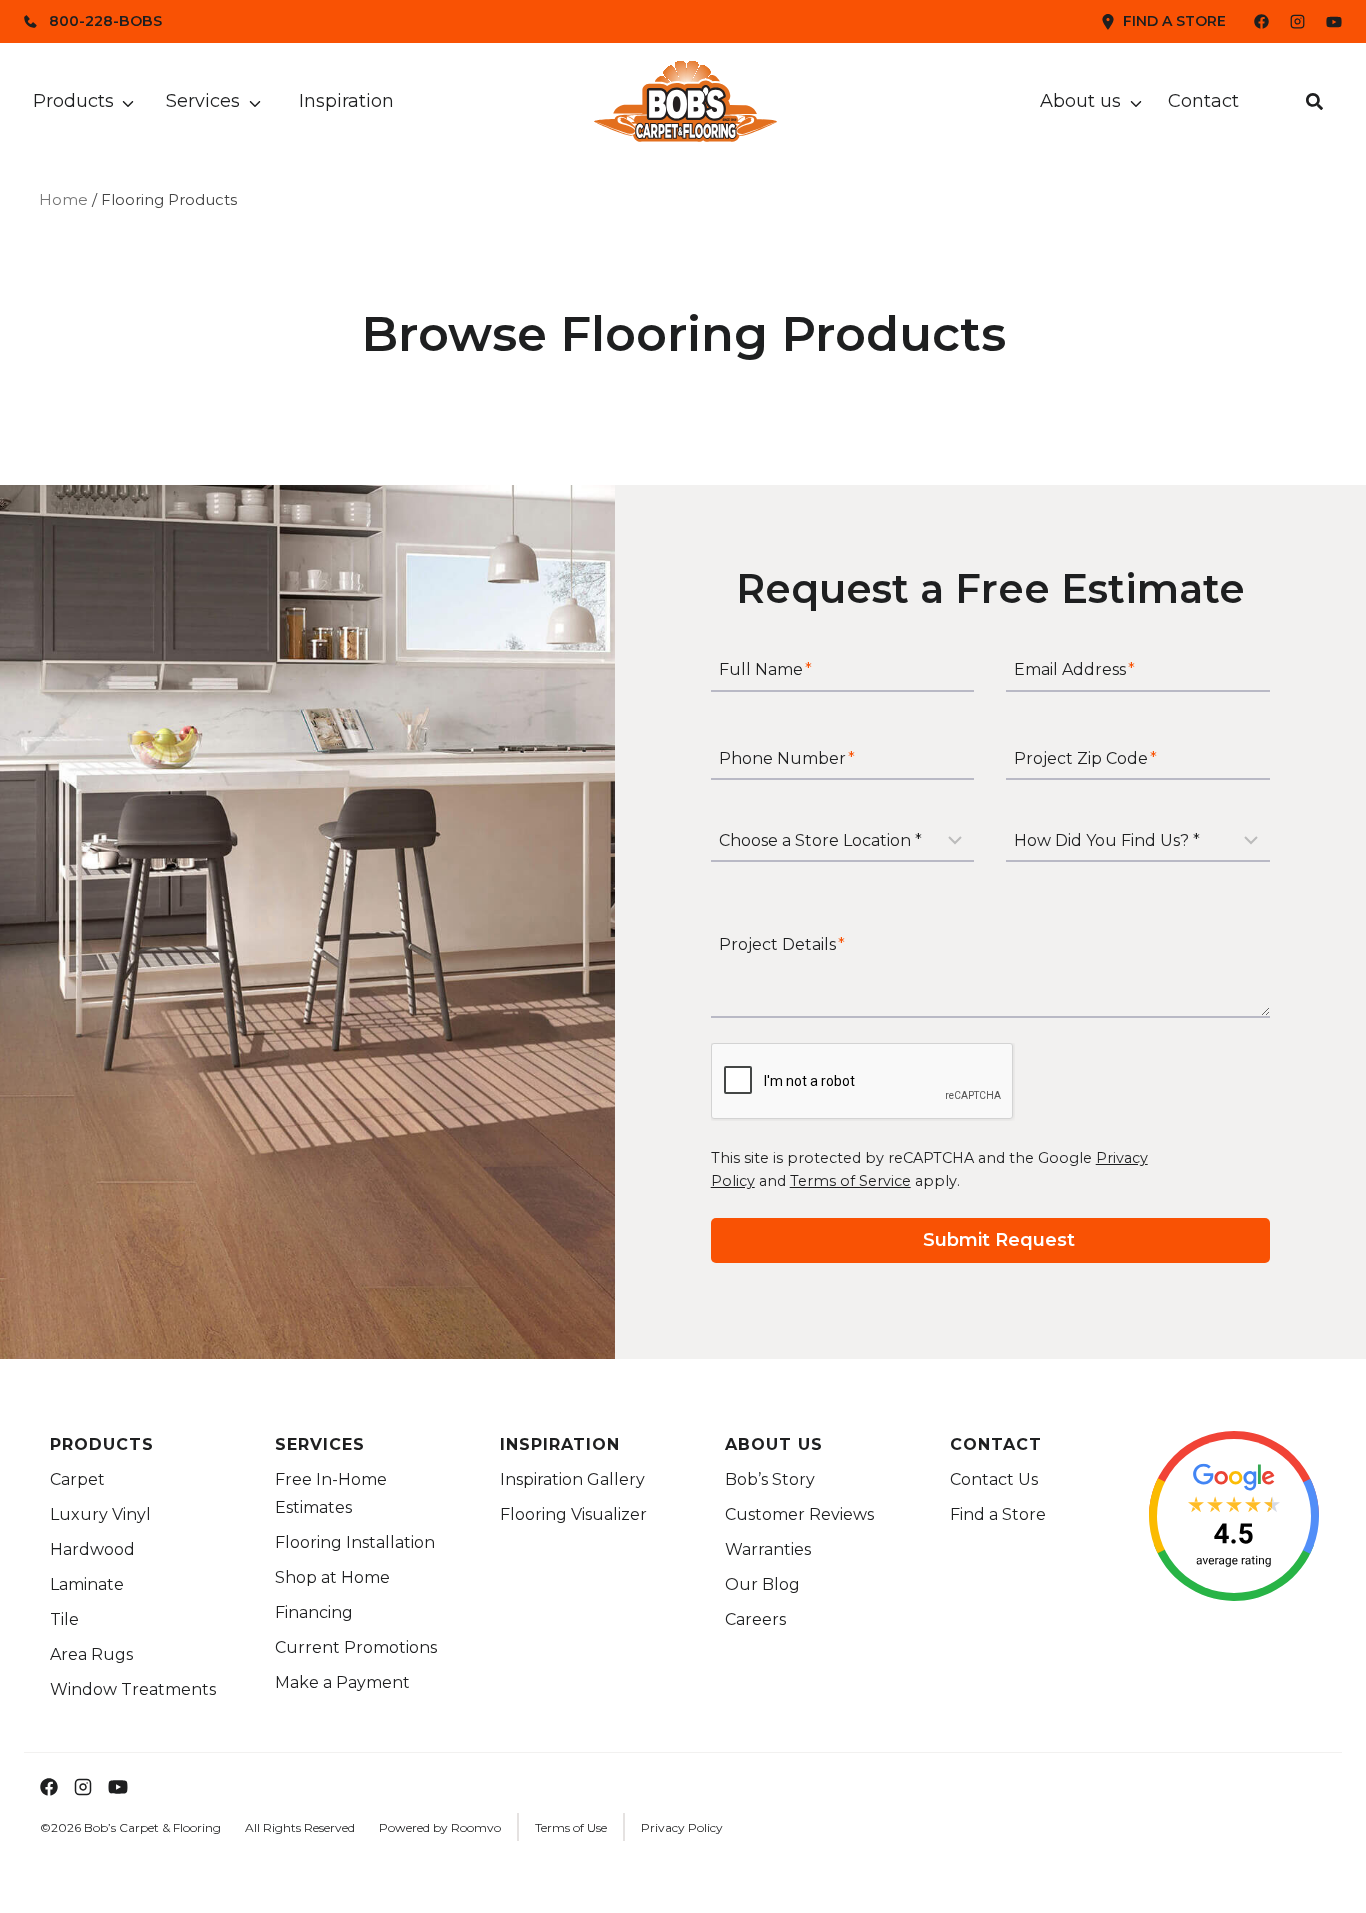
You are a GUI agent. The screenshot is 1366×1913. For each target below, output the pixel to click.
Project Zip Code (1085, 758)
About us (1080, 101)
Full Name (765, 670)
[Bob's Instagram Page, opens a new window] (1297, 21)
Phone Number (787, 758)
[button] (1314, 101)
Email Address (1074, 670)
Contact (1203, 101)
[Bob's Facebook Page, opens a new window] (1249, 21)
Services (203, 101)
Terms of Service (850, 1181)
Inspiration (346, 101)
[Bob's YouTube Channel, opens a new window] (1334, 22)
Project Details (782, 944)
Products (73, 101)
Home (63, 199)
